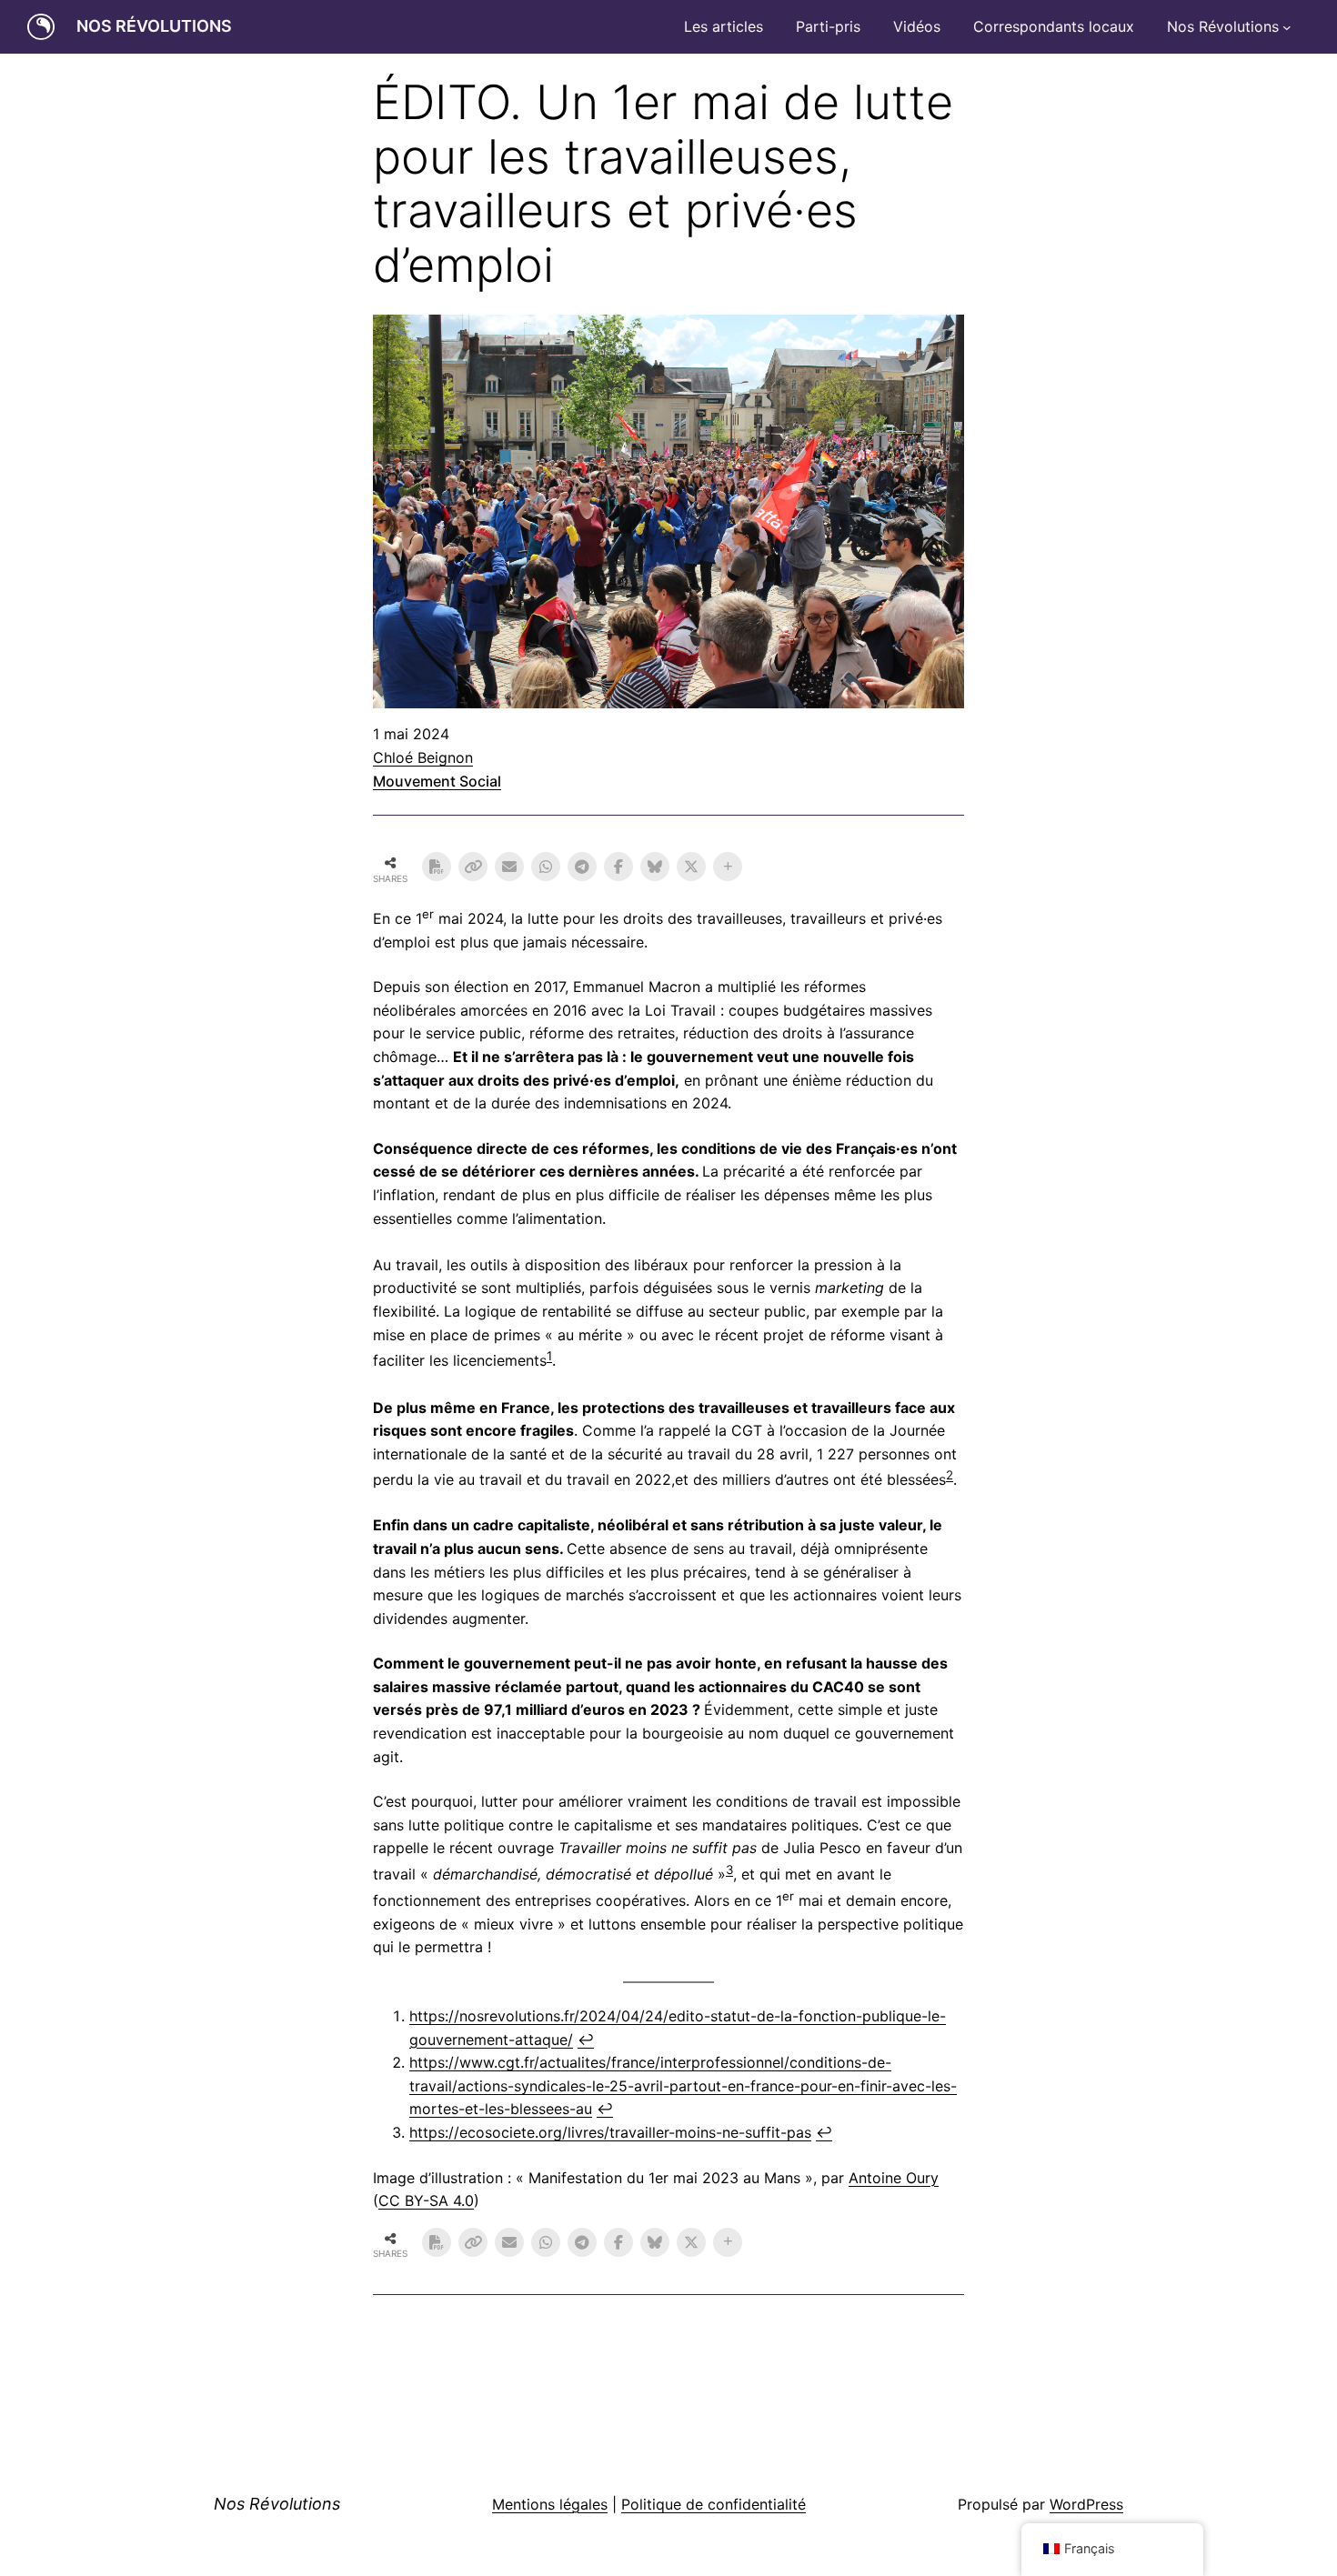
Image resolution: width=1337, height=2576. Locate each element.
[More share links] (728, 867)
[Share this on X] (691, 867)
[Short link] (473, 867)
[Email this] (509, 867)
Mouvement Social (437, 781)
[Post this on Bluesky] (655, 867)
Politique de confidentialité (714, 2504)
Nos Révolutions (154, 26)
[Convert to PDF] (437, 867)
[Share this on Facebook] (618, 867)
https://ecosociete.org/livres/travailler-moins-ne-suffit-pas (610, 2132)
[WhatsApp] (546, 867)
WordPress (1086, 2504)
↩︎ (586, 2040)
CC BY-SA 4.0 (426, 2200)
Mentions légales (550, 2504)
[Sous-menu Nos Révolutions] (1287, 27)
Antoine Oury (894, 2178)
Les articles (724, 26)
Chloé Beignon (423, 757)
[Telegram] (582, 867)
